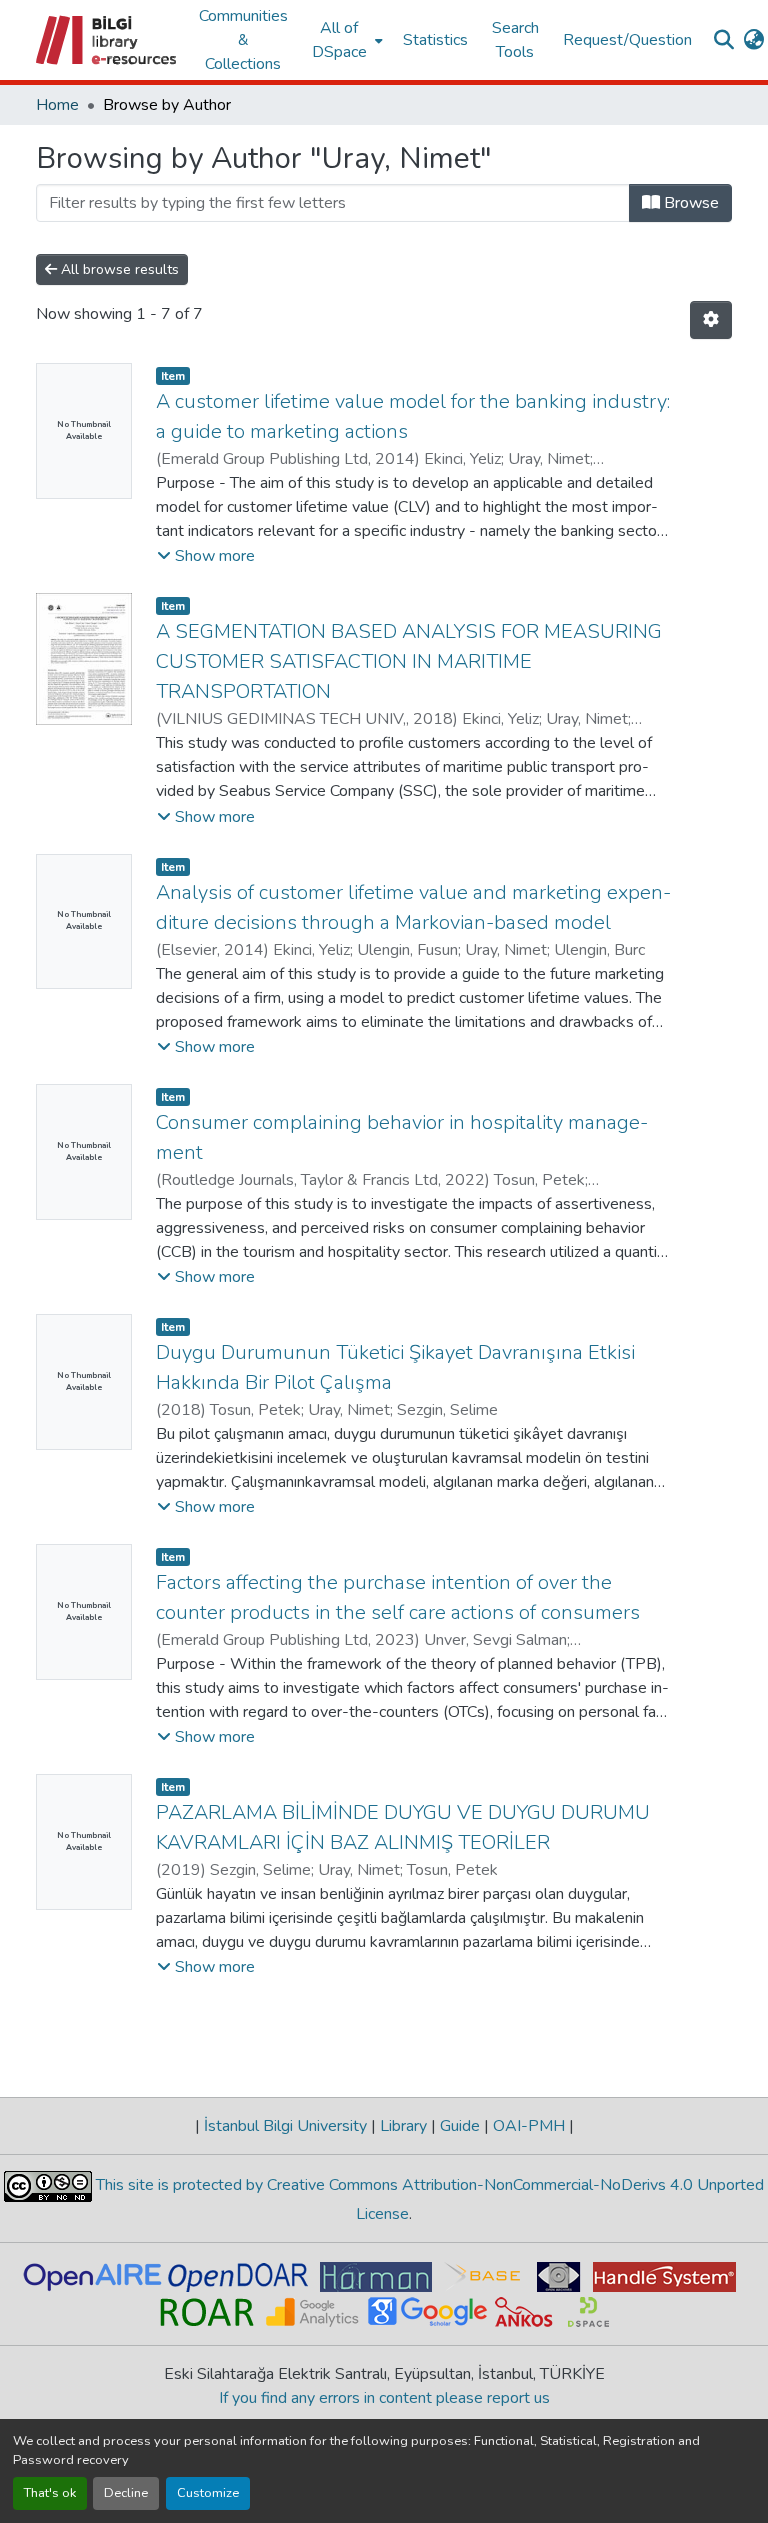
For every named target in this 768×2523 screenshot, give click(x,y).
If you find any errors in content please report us (384, 2398)
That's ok (50, 2493)
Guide (460, 2126)
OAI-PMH (529, 2126)
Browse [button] (689, 203)
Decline (126, 2493)
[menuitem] (345, 40)
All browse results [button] (118, 269)
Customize (208, 2493)
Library (403, 2126)
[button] (107, 40)
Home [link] (57, 105)
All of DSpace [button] (339, 40)
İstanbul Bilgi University (285, 2126)
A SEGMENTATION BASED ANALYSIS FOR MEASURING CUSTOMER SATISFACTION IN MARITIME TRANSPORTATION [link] (409, 661)
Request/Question (627, 40)
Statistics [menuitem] (435, 40)
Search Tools (515, 40)
